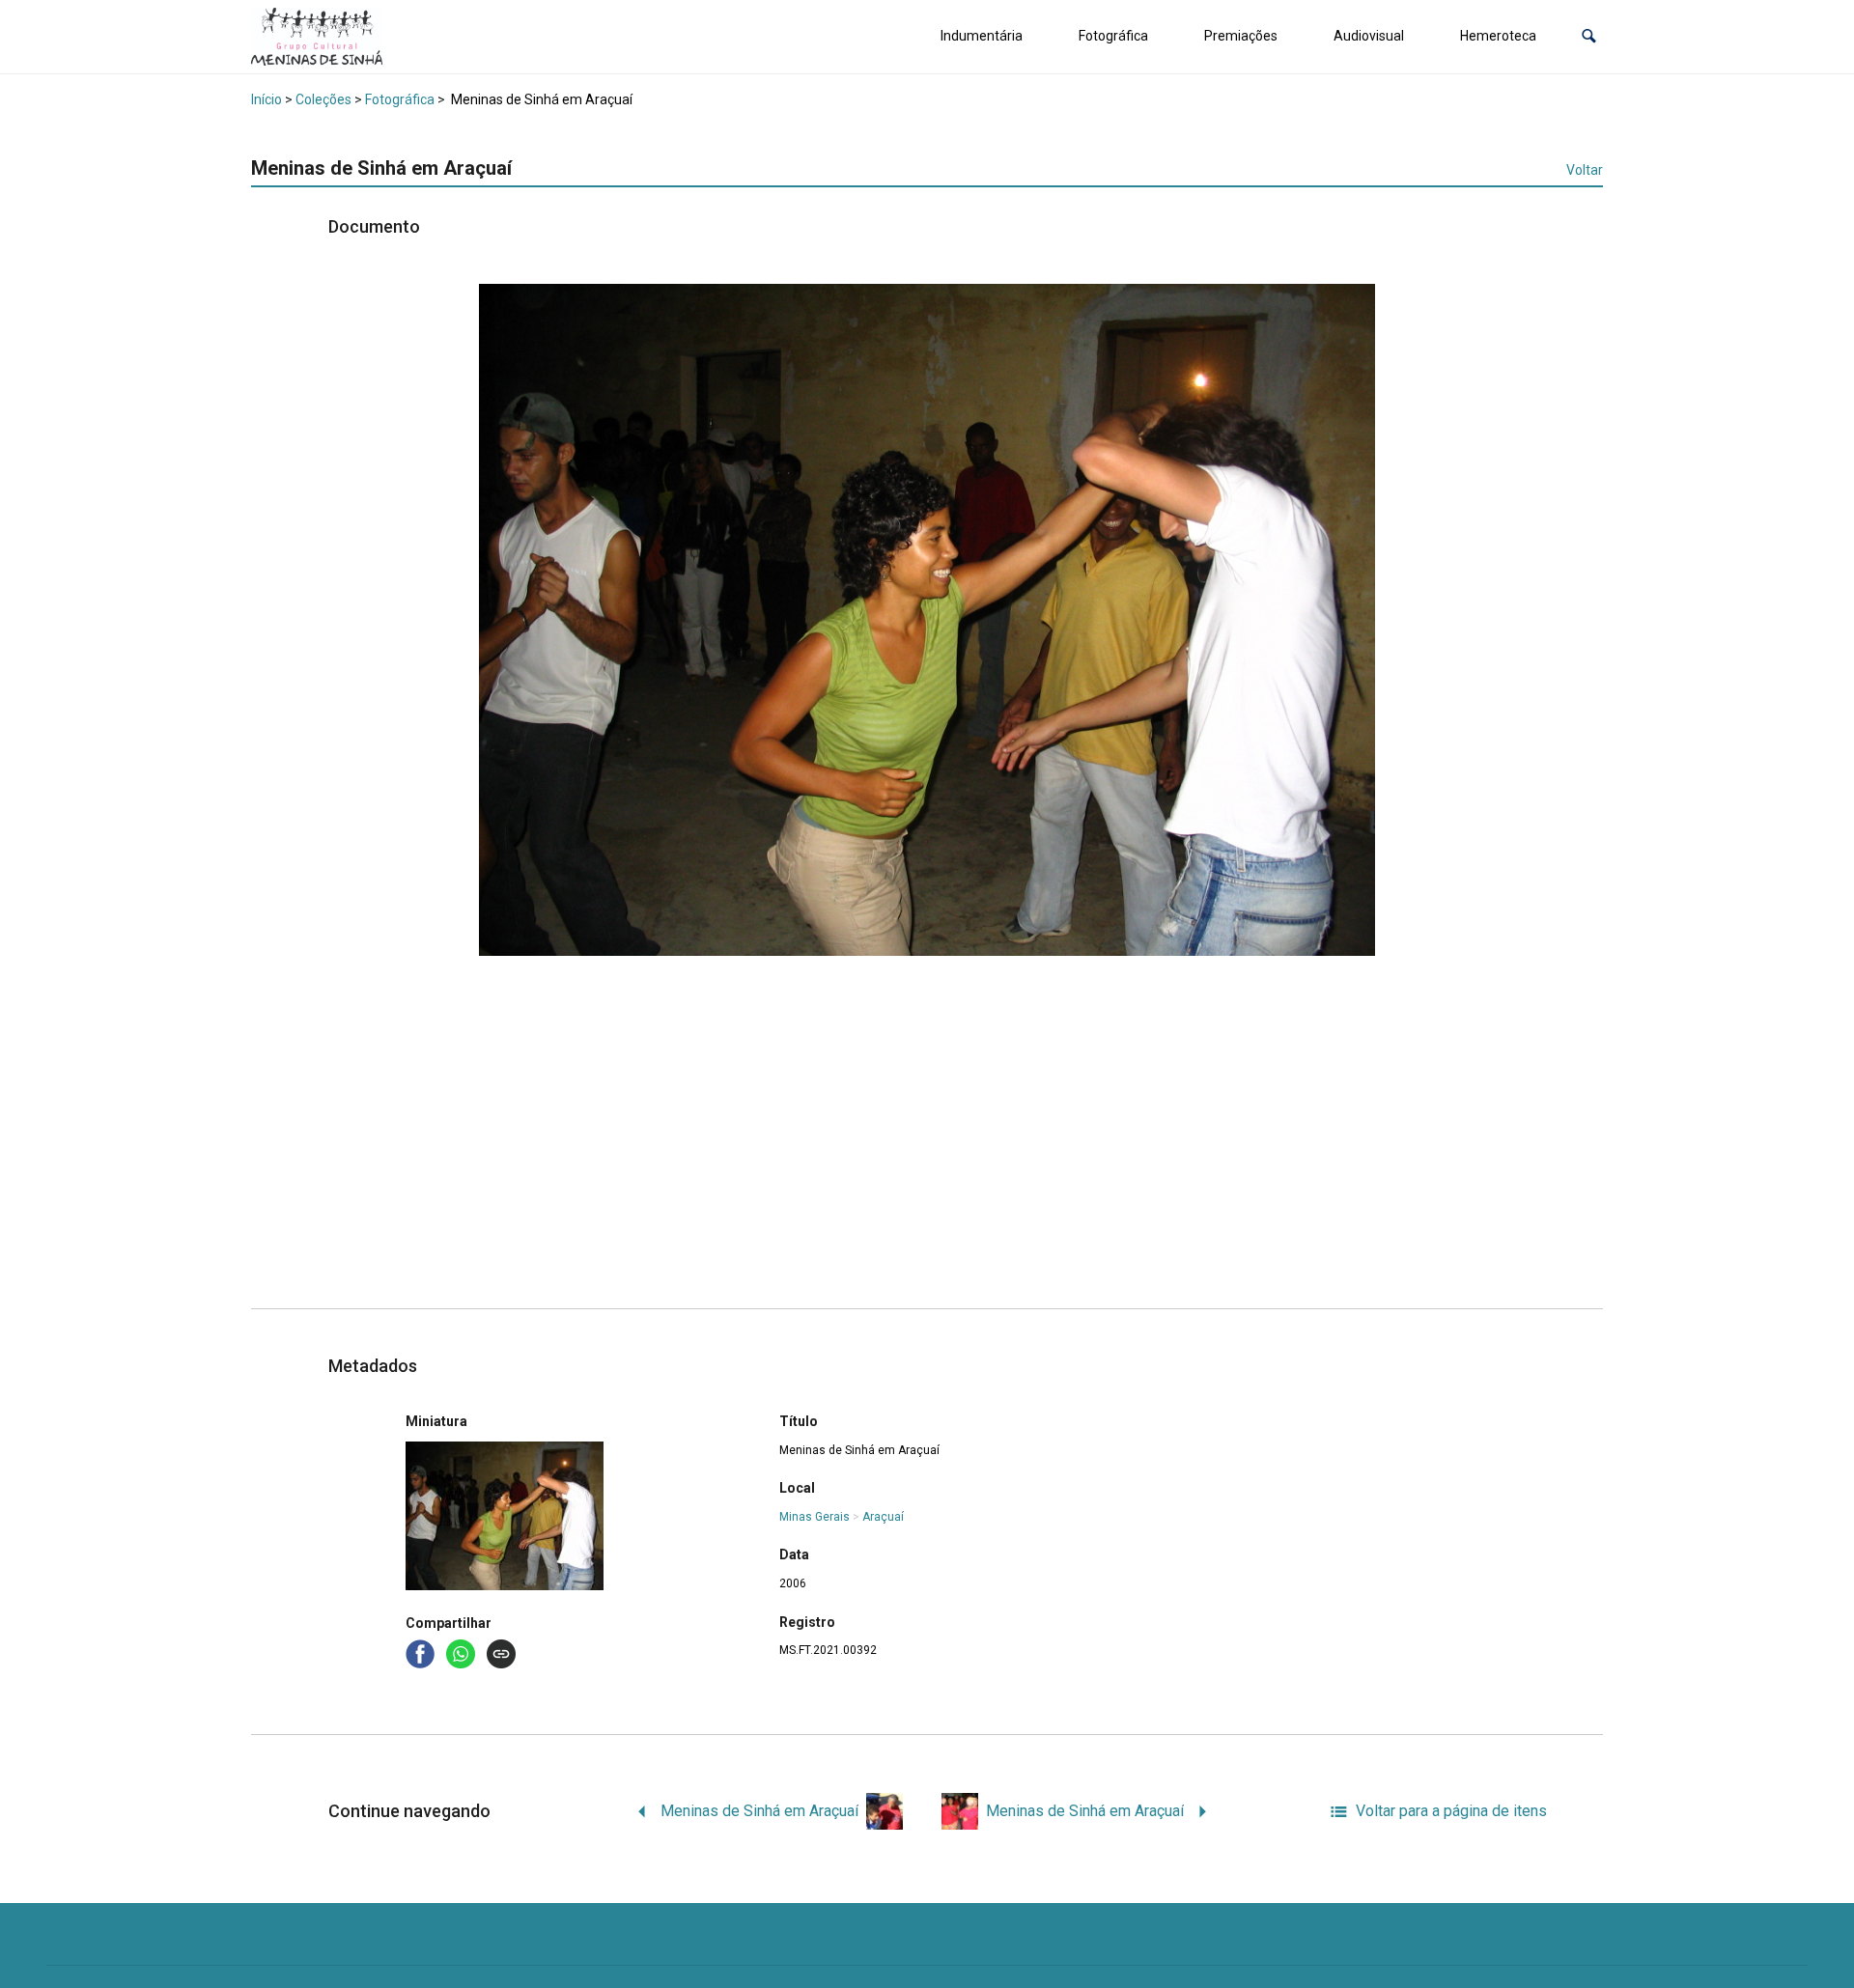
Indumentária (982, 36)
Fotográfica (1113, 36)
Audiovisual (1369, 36)
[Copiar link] (501, 1654)
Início (267, 99)
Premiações (1241, 36)
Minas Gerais (815, 1517)
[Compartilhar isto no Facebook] (422, 1652)
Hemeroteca (1498, 36)
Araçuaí (883, 1517)
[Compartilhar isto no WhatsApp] (463, 1652)
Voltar (1585, 170)
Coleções (323, 99)
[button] (1589, 36)
